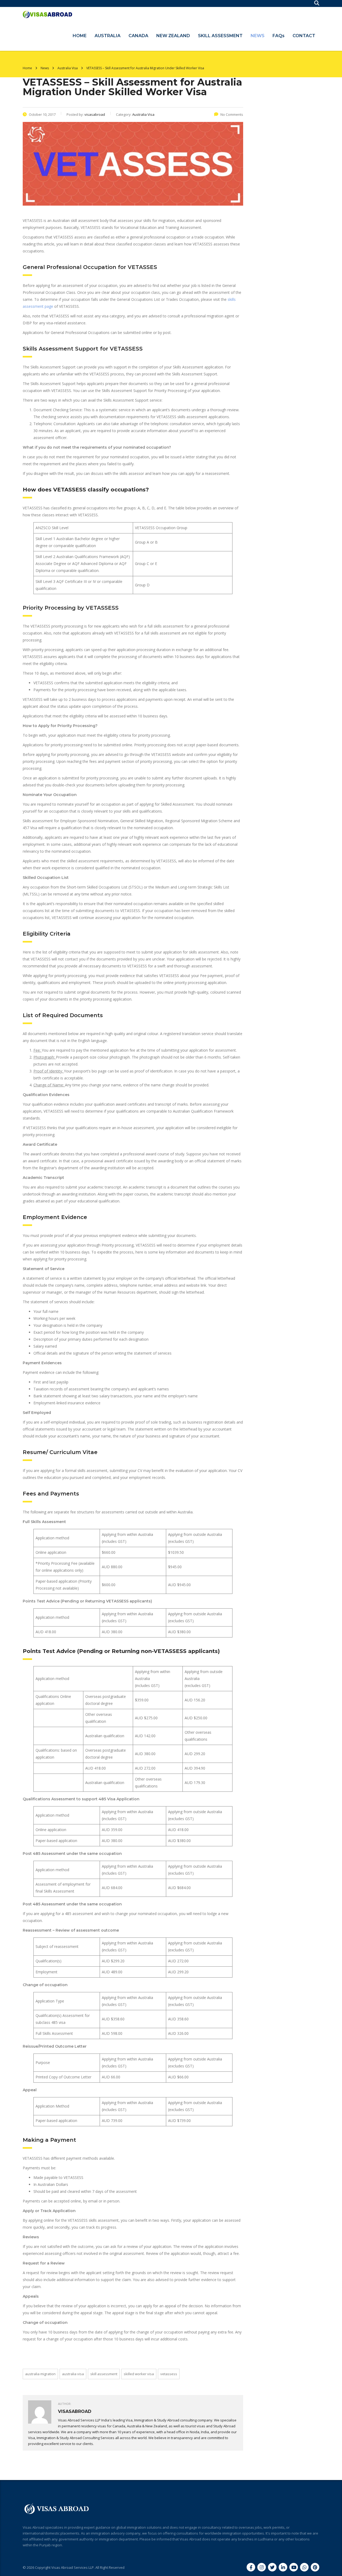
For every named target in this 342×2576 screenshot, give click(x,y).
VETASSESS (169, 2374)
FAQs (279, 36)
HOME (80, 36)
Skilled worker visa (139, 2374)
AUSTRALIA (108, 36)
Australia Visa (73, 2374)
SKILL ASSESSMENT (220, 36)
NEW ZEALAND (173, 36)
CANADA (138, 36)
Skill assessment (104, 2374)
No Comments (232, 114)
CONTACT (304, 36)
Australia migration (40, 2374)
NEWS (258, 36)
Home (27, 68)
